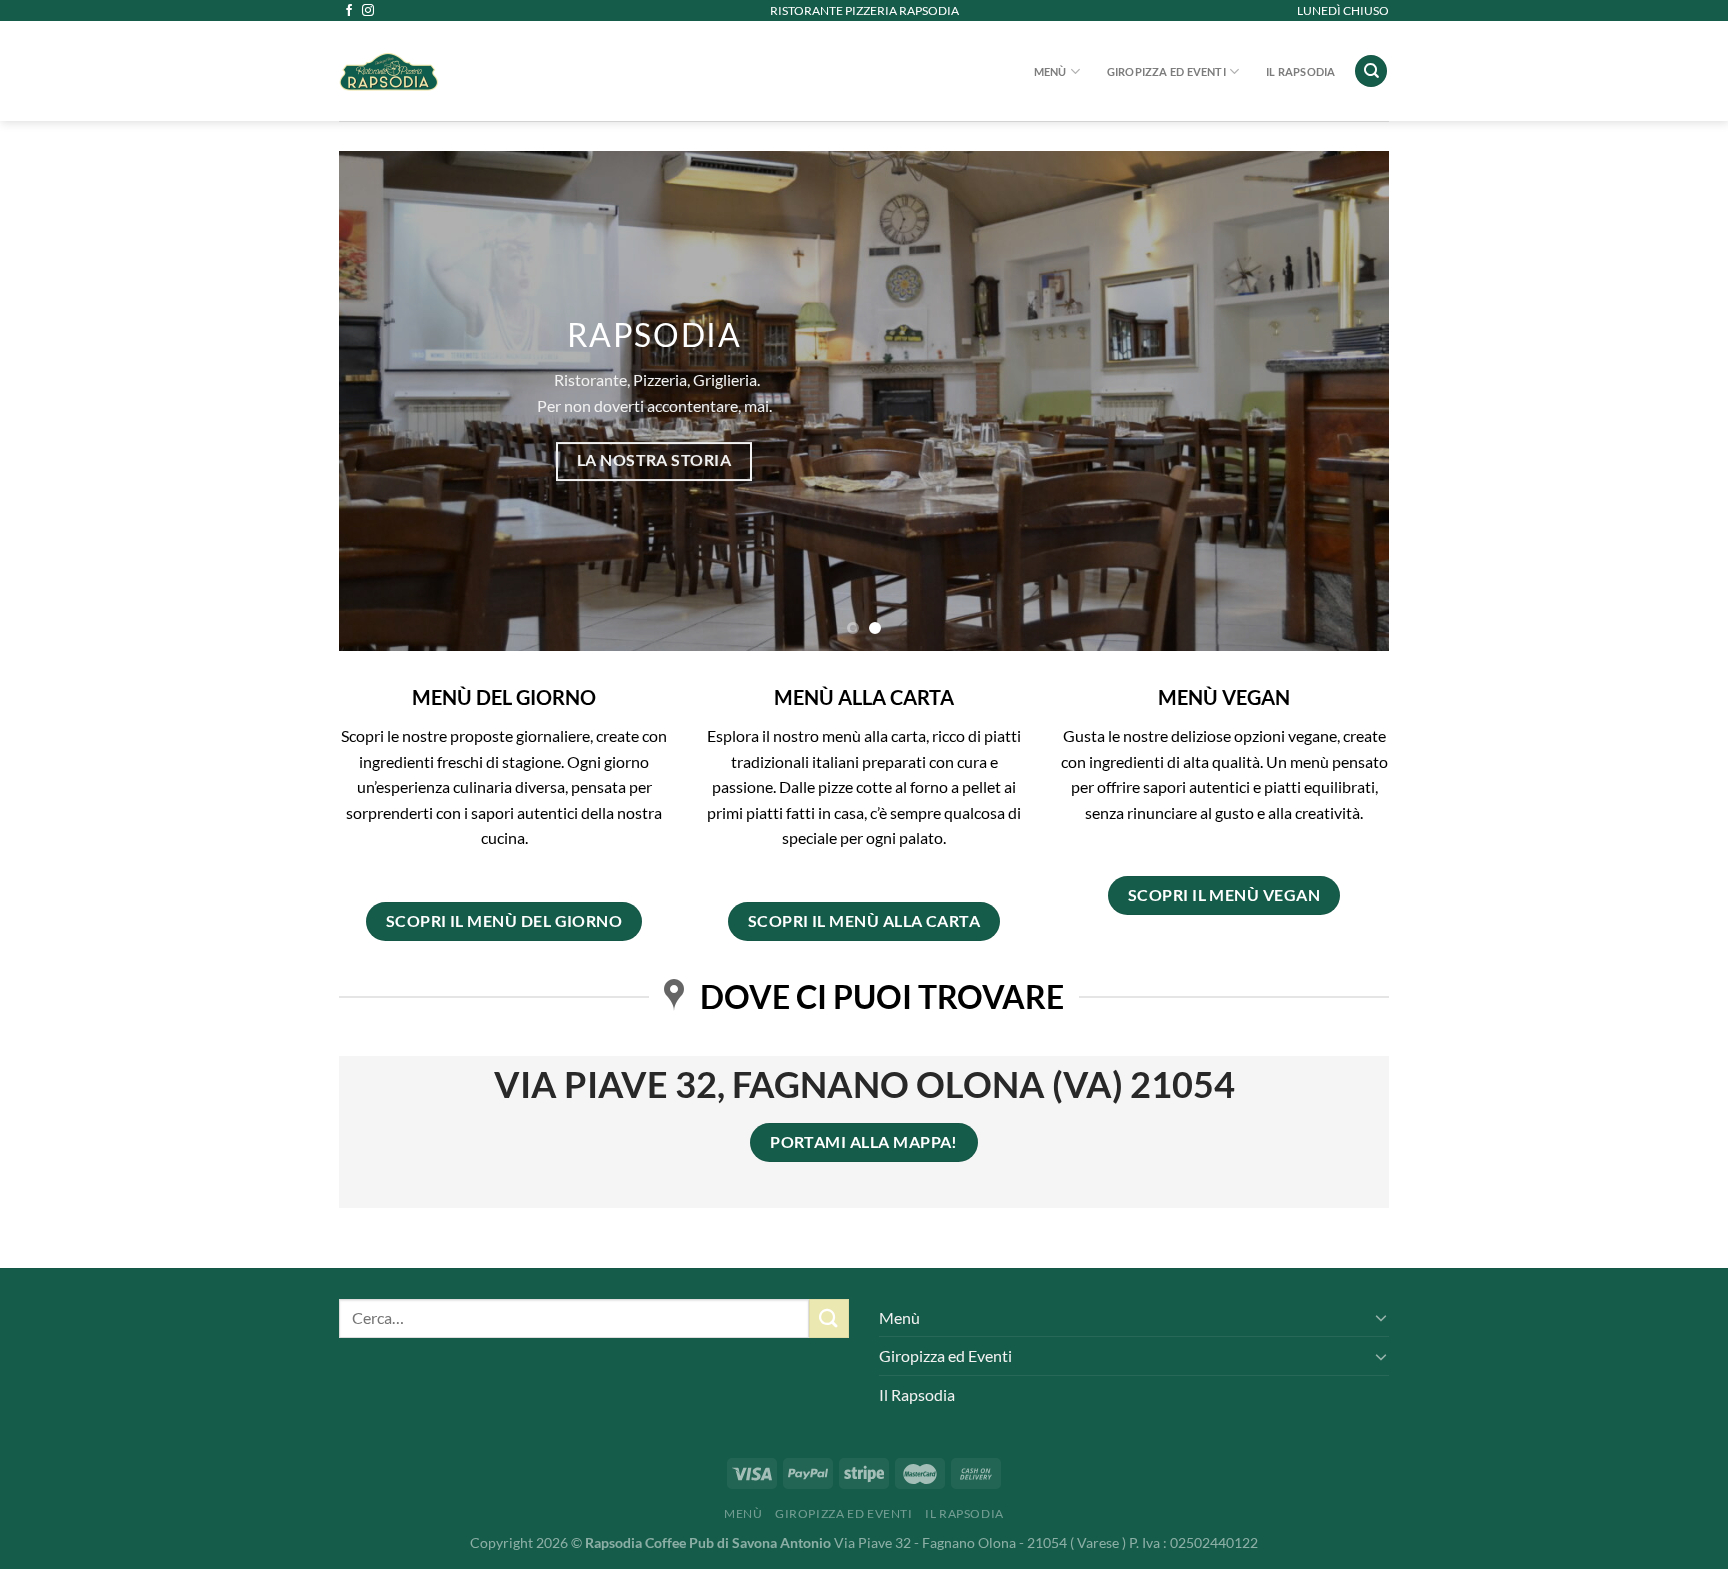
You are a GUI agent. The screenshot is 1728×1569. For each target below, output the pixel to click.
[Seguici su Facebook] (349, 11)
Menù (1050, 71)
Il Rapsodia (1300, 71)
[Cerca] (1371, 71)
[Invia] (829, 1318)
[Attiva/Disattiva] (1381, 1317)
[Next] (1343, 401)
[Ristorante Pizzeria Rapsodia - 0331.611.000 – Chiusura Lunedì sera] (494, 71)
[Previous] (385, 401)
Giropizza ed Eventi (1166, 71)
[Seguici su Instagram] (368, 11)
